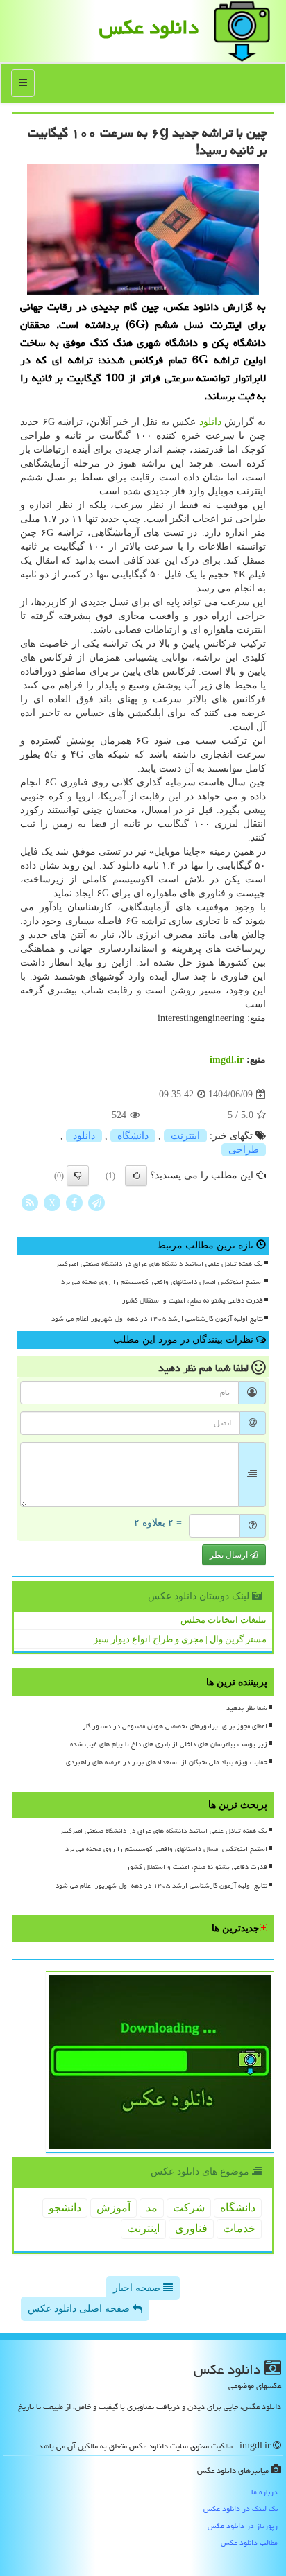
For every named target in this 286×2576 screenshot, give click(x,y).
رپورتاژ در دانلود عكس (243, 2526)
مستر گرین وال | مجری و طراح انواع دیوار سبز (180, 1639)
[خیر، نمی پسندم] (78, 1176)
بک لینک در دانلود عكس (241, 2508)
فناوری (191, 2228)
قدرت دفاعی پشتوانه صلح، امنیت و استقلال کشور (193, 1300)
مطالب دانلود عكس (249, 2542)
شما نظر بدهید (247, 1708)
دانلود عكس (149, 27)
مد (152, 2208)
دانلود (210, 422)
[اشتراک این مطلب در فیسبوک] (74, 1202)
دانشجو (65, 2208)
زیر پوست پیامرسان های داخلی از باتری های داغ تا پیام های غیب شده (169, 1744)
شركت (189, 2208)
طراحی (244, 1150)
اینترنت (185, 1136)
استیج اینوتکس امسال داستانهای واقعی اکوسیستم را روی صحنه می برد (162, 1282)
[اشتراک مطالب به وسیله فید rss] (30, 1202)
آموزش (113, 2208)
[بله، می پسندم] (136, 1176)
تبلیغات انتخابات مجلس (224, 1620)
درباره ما (264, 2492)
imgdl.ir (227, 1060)
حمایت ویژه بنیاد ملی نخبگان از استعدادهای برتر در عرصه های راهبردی (167, 1762)
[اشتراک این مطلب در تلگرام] (96, 1202)
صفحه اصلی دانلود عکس (80, 2309)
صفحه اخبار (138, 2288)
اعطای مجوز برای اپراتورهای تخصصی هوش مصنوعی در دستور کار (175, 1726)
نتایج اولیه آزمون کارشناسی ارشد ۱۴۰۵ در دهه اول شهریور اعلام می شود (157, 1319)
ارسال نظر (230, 1555)
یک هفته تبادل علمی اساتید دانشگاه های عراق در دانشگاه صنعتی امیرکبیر (159, 1264)
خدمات (239, 2228)
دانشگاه (133, 1136)
